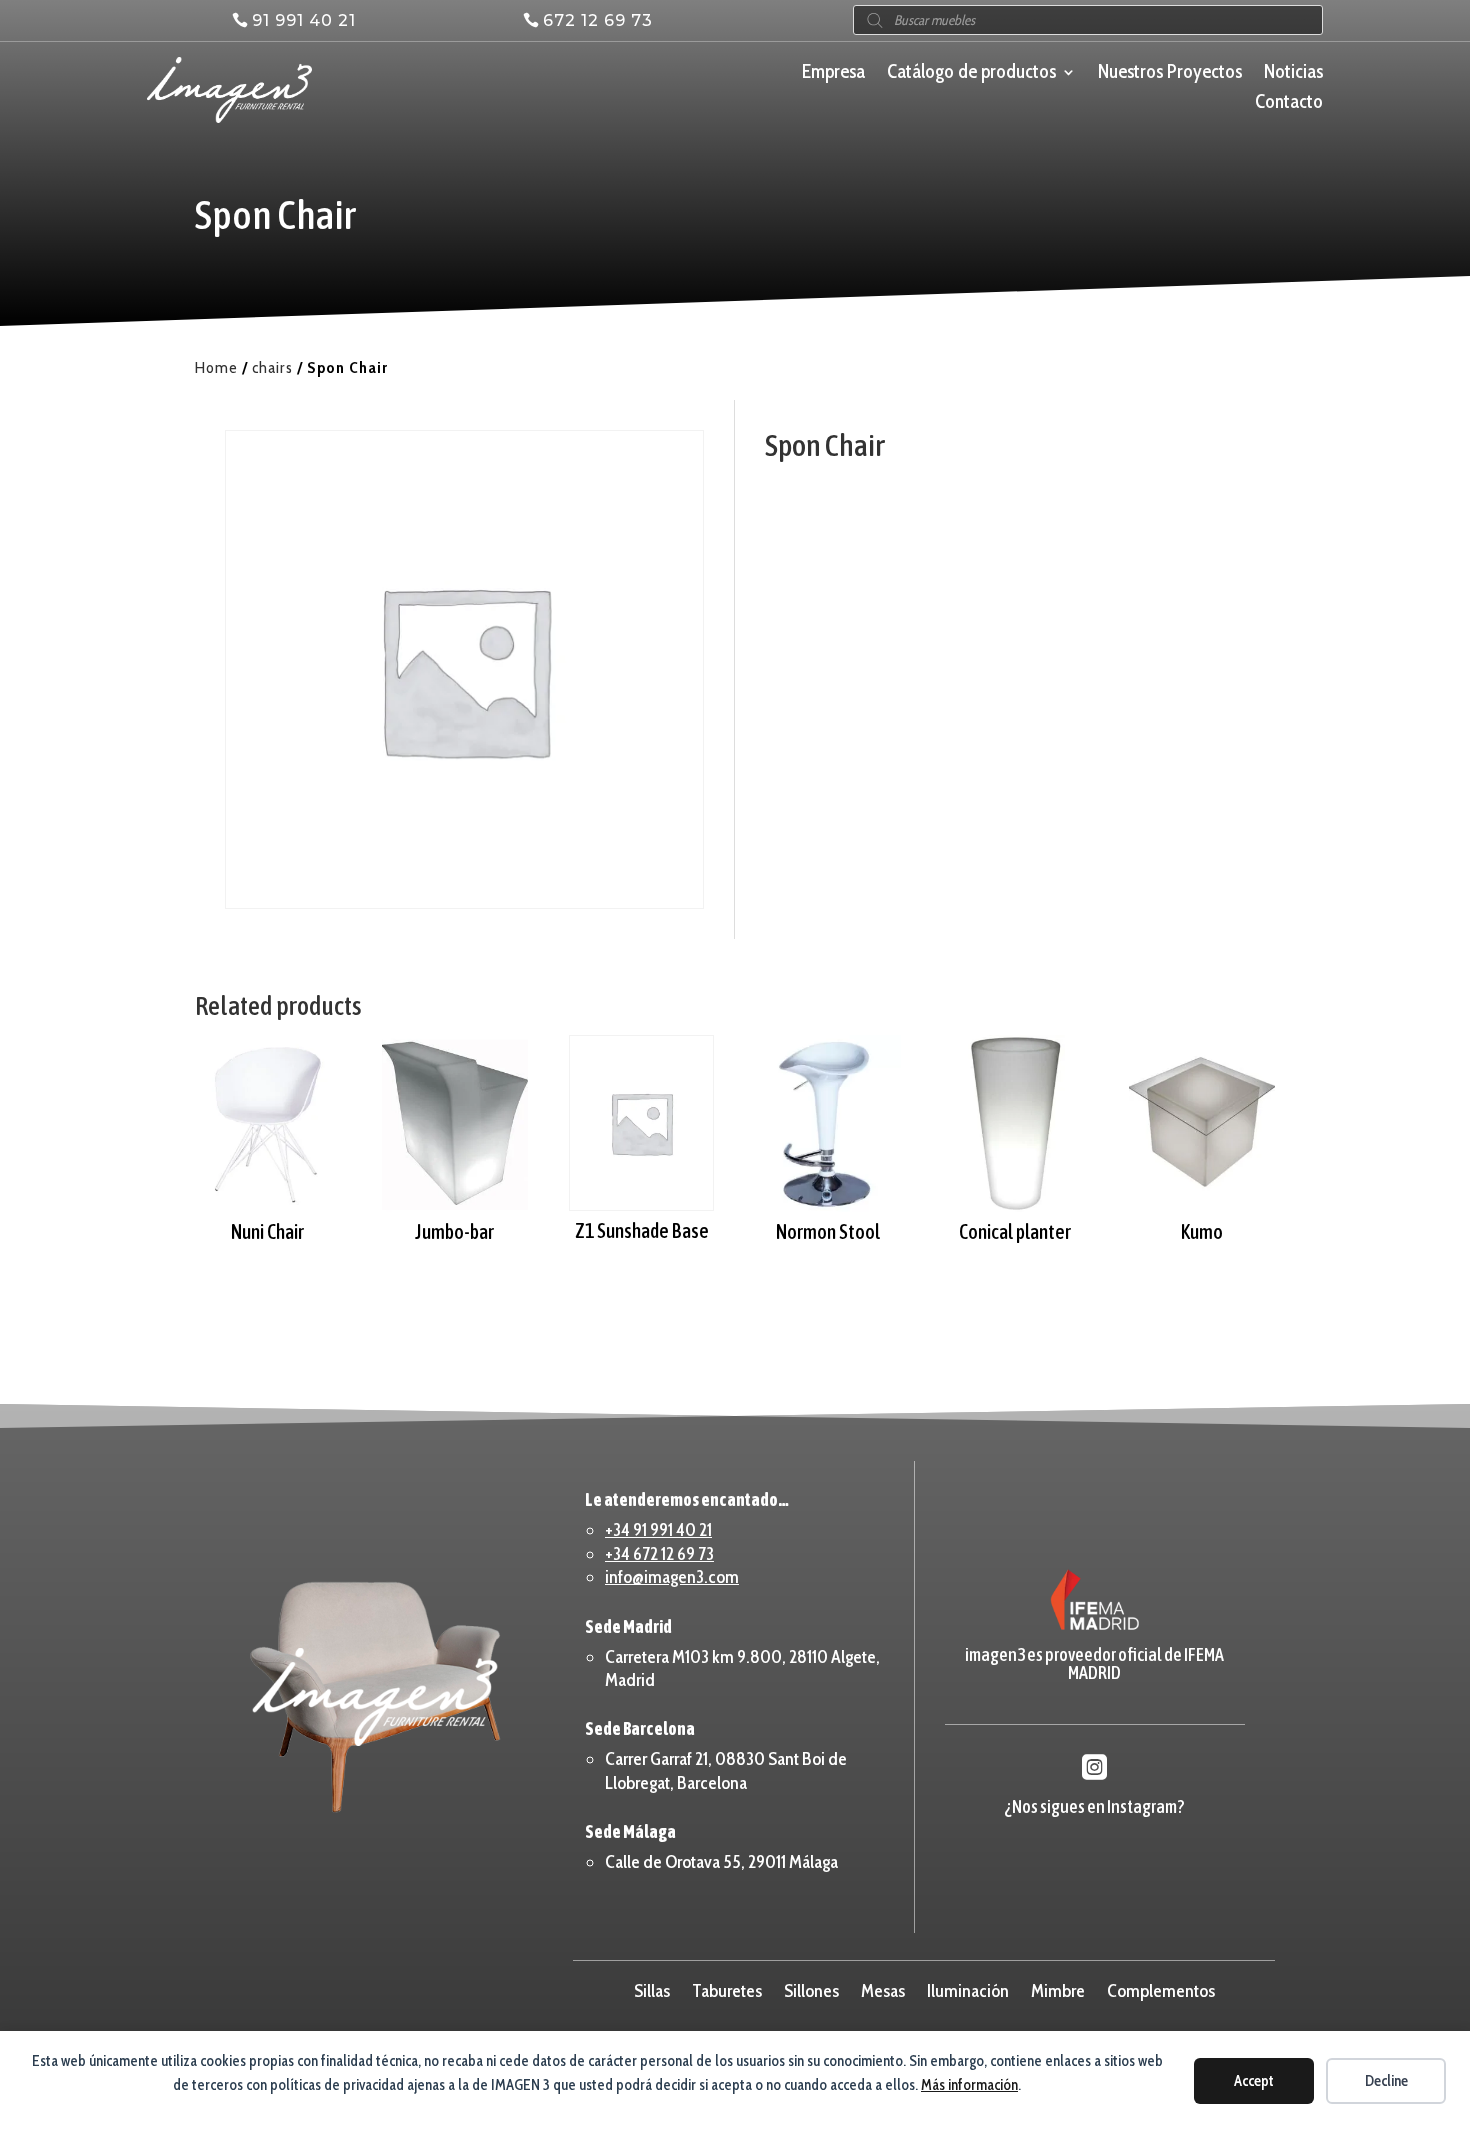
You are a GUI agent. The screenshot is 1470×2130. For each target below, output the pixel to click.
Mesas (883, 1989)
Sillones (811, 1989)
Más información (969, 2085)
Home (216, 367)
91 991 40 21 (304, 20)
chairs (272, 367)
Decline (1386, 2081)
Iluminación (968, 1989)
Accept (1254, 2081)
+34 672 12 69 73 (659, 1554)
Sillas (652, 1989)
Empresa (833, 74)
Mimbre (1058, 1989)
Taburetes (727, 1989)
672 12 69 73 (598, 20)
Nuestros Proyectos (1170, 74)
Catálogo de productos (971, 74)
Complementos (1161, 1989)
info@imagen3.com (672, 1577)
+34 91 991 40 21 (658, 1530)
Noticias (1293, 74)
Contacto (1289, 104)
